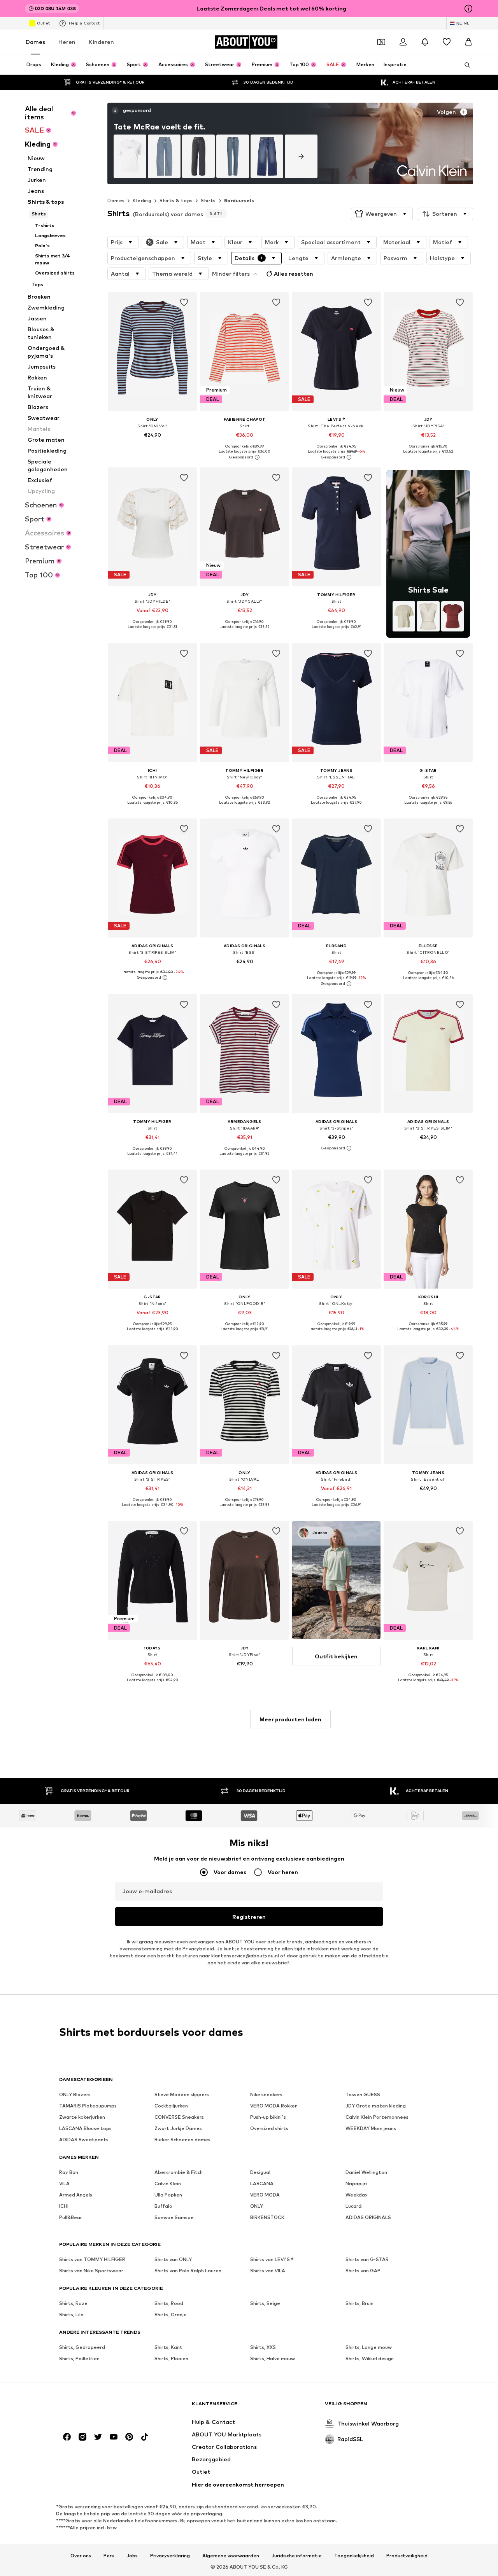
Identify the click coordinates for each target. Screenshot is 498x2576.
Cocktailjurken (171, 2106)
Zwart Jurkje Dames (178, 2128)
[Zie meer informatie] (152, 446)
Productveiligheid (407, 2556)
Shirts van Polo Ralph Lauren (188, 2271)
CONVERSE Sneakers (179, 2117)
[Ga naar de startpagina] (102, 2407)
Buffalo (163, 2206)
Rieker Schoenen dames (182, 2140)
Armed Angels (76, 2195)
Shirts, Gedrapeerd (82, 2347)
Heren (67, 42)
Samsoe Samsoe (174, 2217)
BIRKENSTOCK (267, 2217)
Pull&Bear (71, 2217)
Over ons (81, 2556)
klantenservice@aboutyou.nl (245, 1956)
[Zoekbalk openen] (465, 65)
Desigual (260, 2172)
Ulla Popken (168, 2195)
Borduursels (239, 200)
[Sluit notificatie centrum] (425, 42)
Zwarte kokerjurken (82, 2117)
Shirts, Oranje (171, 2315)
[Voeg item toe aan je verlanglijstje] (184, 303)
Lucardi (354, 2206)
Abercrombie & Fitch (179, 2172)
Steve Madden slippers (182, 2094)
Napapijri (356, 2183)
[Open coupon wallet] (381, 42)
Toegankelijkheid (354, 2556)
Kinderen (101, 42)
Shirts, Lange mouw (369, 2347)
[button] (382, 214)
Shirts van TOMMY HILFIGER (92, 2259)
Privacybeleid (198, 1949)
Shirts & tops (176, 200)
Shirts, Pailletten (79, 2358)
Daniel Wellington (366, 2172)
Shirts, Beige (265, 2303)
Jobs (132, 2556)
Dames (35, 42)
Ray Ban (69, 2172)
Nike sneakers (266, 2094)
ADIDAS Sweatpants (84, 2140)
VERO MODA (265, 2195)
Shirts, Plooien (171, 2358)
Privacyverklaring (170, 2556)
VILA (64, 2183)
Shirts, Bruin (359, 2303)
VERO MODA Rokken (274, 2106)
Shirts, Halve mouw (273, 2358)
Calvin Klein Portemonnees (377, 2117)
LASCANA (262, 2183)
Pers (109, 2556)
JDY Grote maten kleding (376, 2106)
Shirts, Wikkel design (370, 2358)
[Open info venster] (468, 9)
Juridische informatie (297, 2556)
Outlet (43, 23)
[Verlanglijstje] (447, 42)
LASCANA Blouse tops (85, 2128)
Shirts (208, 200)
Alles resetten (294, 274)
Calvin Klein (168, 2183)
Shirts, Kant (168, 2347)
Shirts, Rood (169, 2303)
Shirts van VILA (268, 2271)
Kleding (142, 200)
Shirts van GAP (363, 2271)
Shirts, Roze (73, 2303)
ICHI (64, 2206)
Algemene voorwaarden (231, 2556)
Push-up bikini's (268, 2117)
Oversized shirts (269, 2128)
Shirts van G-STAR (367, 2259)
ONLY (257, 2206)
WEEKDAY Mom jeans (371, 2128)
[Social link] (67, 2437)
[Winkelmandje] (468, 42)
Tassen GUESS (363, 2094)
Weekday (357, 2195)
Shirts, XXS (263, 2347)
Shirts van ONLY (173, 2259)
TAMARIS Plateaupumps (88, 2106)
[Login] (403, 42)
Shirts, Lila (71, 2315)
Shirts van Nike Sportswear (91, 2271)
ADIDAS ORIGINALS (368, 2217)
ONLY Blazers (75, 2094)
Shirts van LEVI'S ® (272, 2259)
